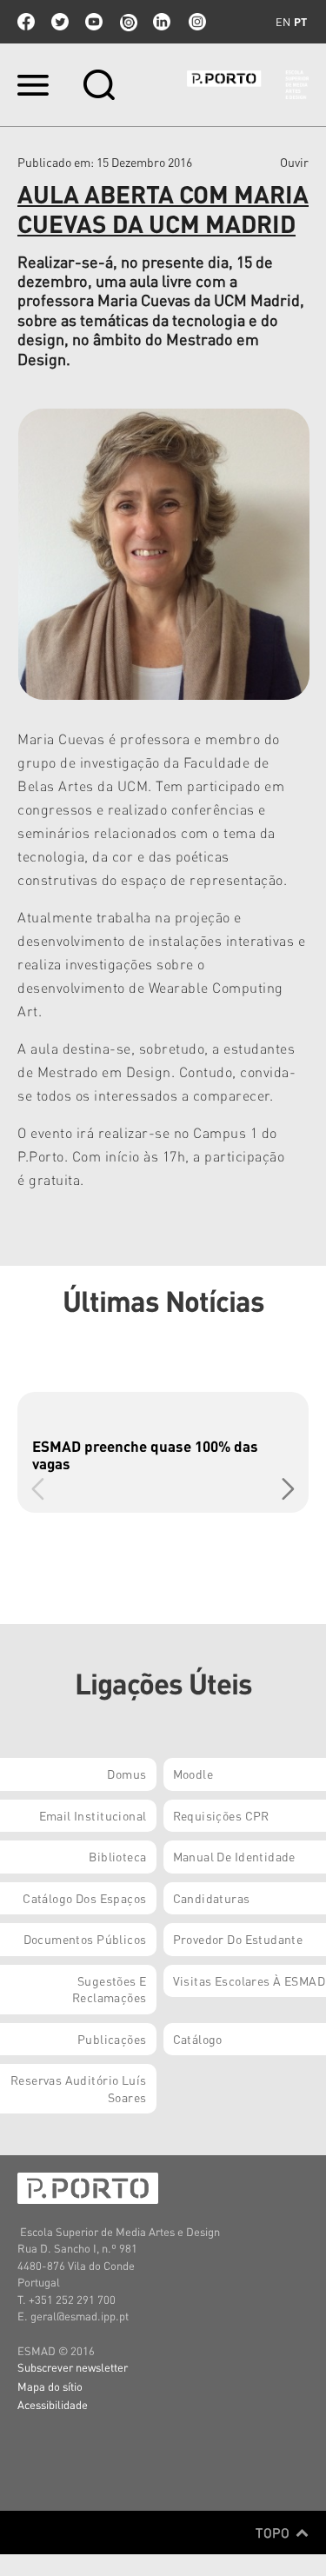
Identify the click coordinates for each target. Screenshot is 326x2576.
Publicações (112, 2039)
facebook (26, 22)
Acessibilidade (53, 2404)
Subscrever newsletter (73, 2367)
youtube (94, 22)
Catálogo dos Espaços (84, 1898)
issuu (128, 22)
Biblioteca (117, 1856)
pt (300, 22)
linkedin (162, 22)
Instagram (196, 22)
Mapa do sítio (50, 2386)
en (283, 22)
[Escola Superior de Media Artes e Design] (248, 85)
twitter (60, 22)
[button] (288, 1489)
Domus (126, 1774)
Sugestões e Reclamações (110, 1989)
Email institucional (93, 1815)
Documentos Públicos (85, 1939)
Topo (274, 2533)
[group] (163, 1452)
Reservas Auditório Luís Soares (79, 2088)
